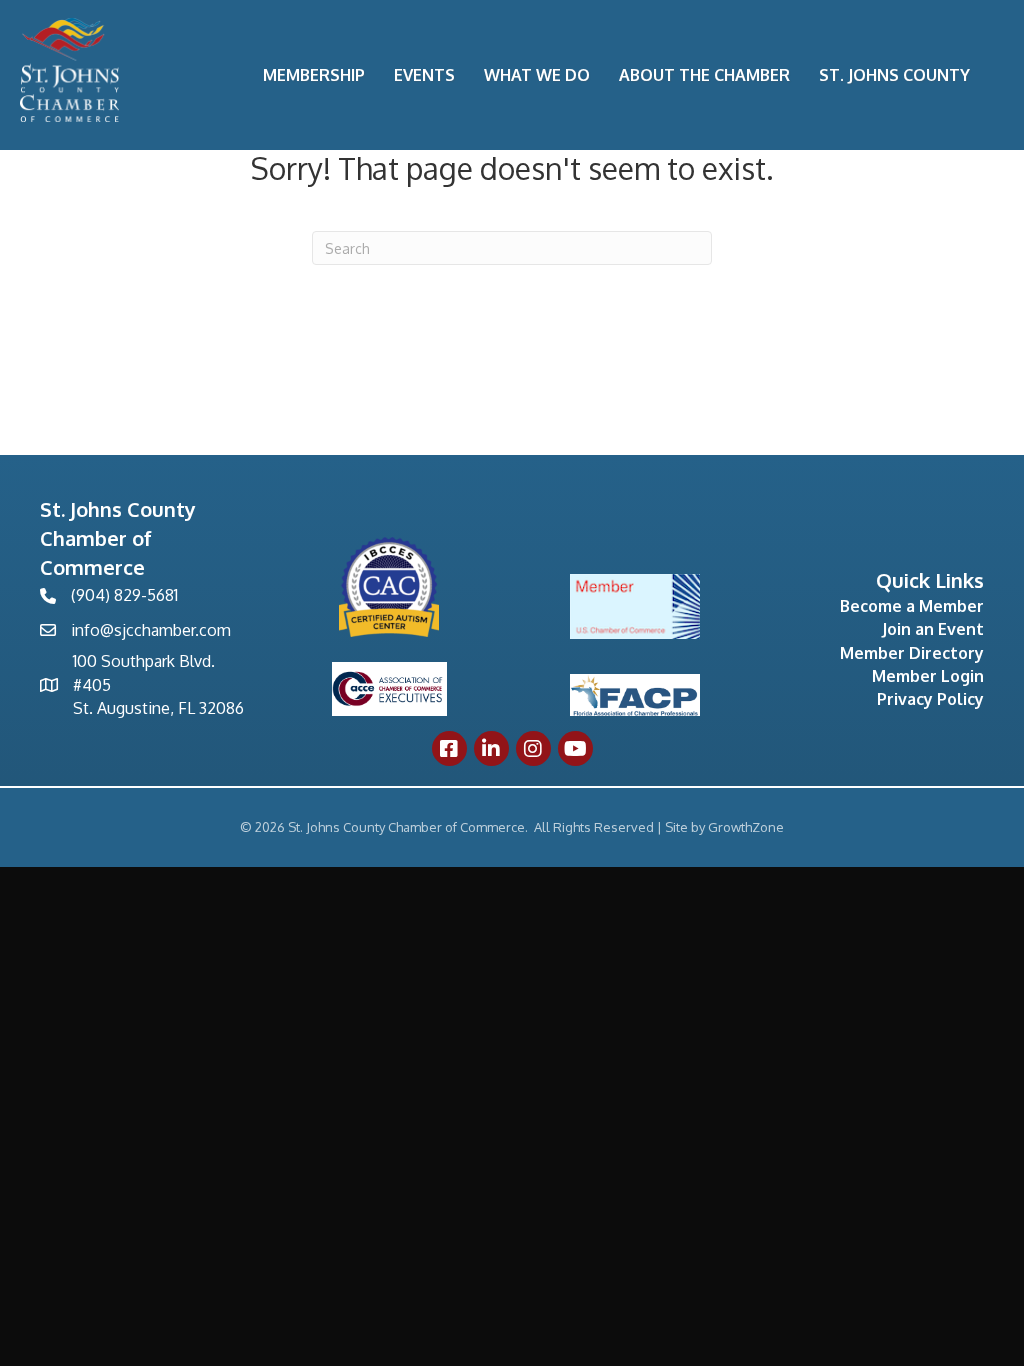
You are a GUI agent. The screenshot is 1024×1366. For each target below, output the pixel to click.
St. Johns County (894, 75)
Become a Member (912, 606)
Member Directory (912, 653)
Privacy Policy (930, 699)
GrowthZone (746, 827)
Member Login (928, 676)
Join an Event (933, 629)
